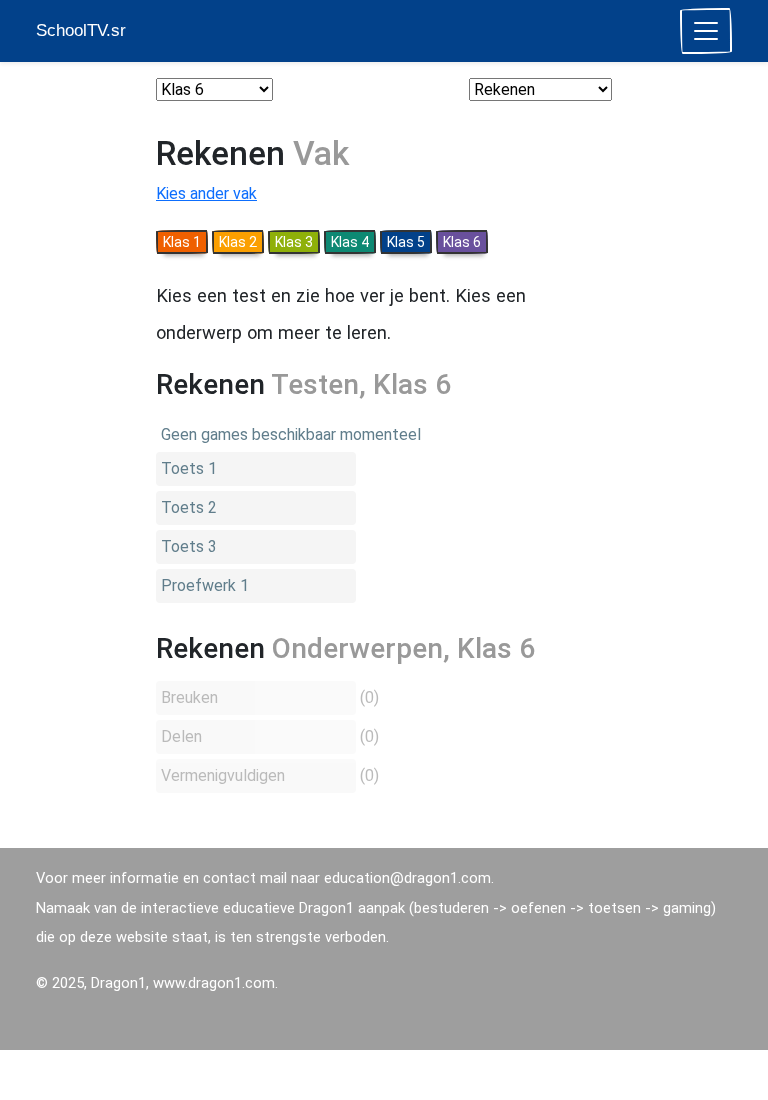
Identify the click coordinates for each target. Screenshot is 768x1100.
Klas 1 (182, 242)
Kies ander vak (206, 193)
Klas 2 (238, 242)
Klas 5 (406, 242)
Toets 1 (189, 468)
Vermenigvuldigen (223, 775)
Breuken (189, 697)
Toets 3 (189, 546)
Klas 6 (462, 242)
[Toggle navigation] (706, 31)
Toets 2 (189, 507)
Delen (181, 736)
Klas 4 (350, 242)
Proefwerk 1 (205, 585)
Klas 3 (294, 242)
